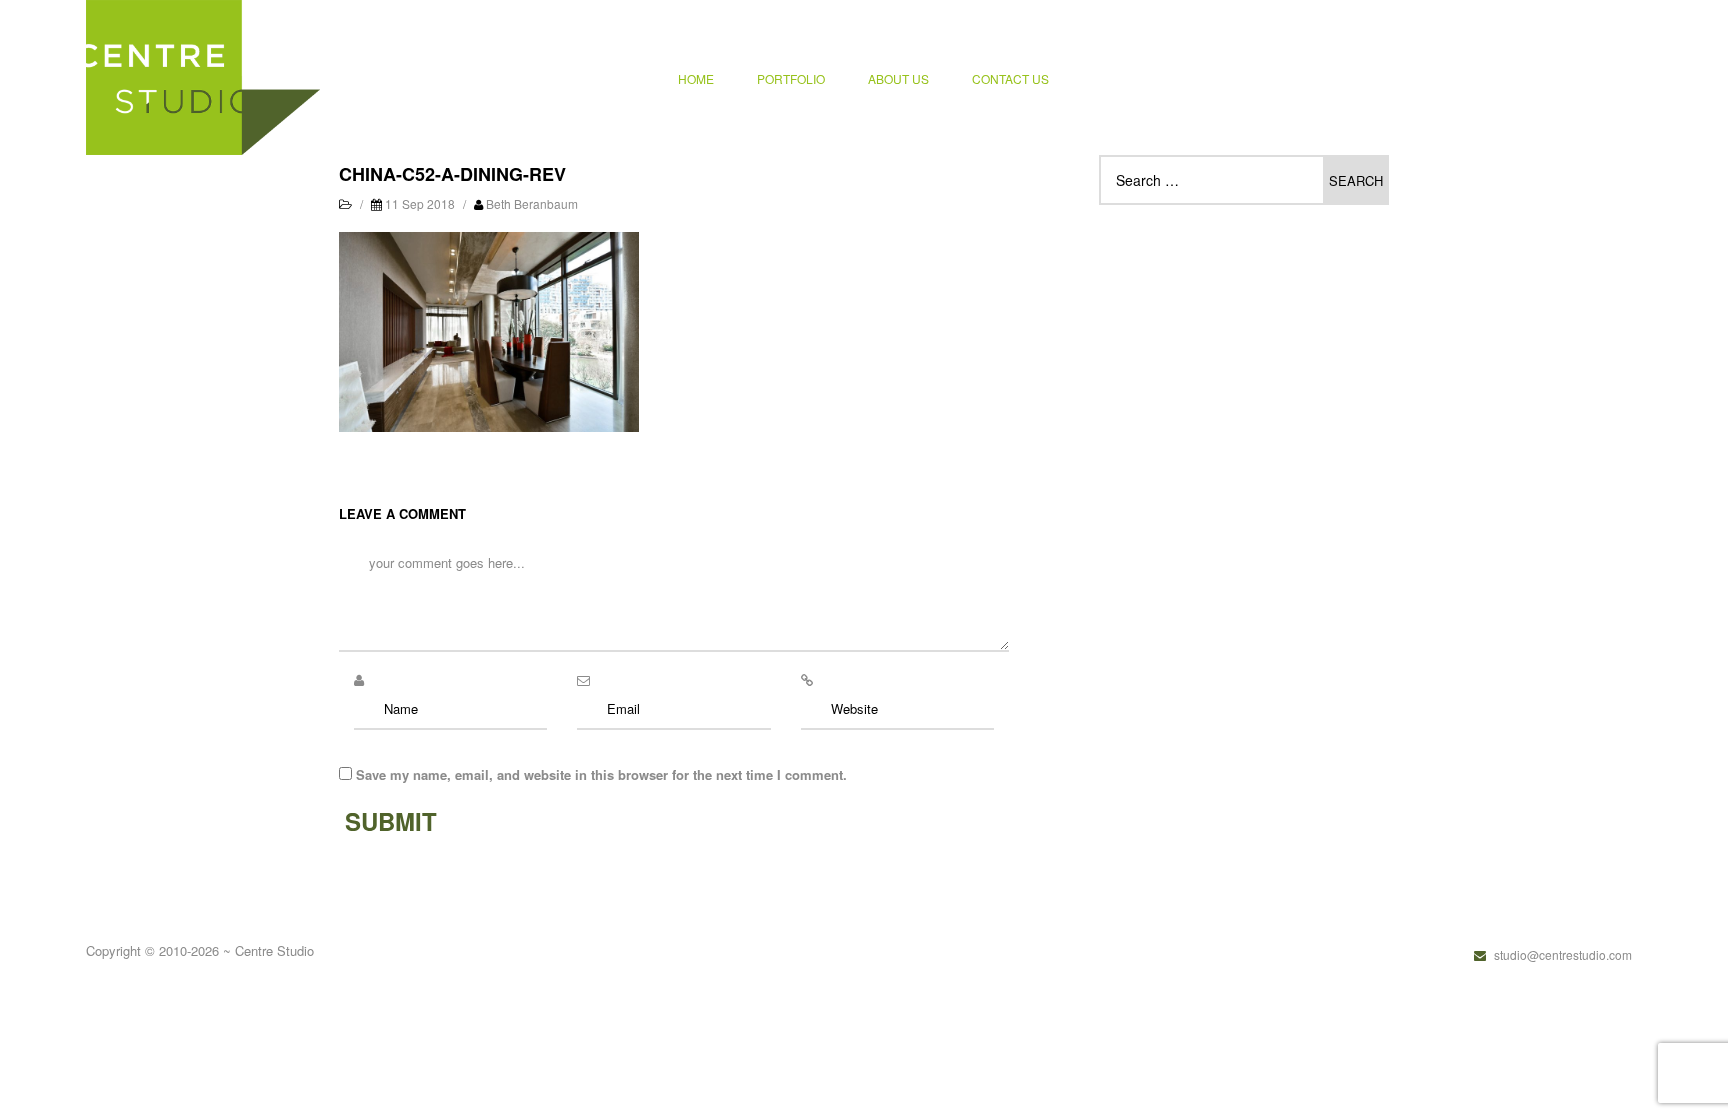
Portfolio (791, 78)
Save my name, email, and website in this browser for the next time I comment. (601, 774)
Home (696, 78)
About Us (898, 78)
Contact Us (1010, 78)
